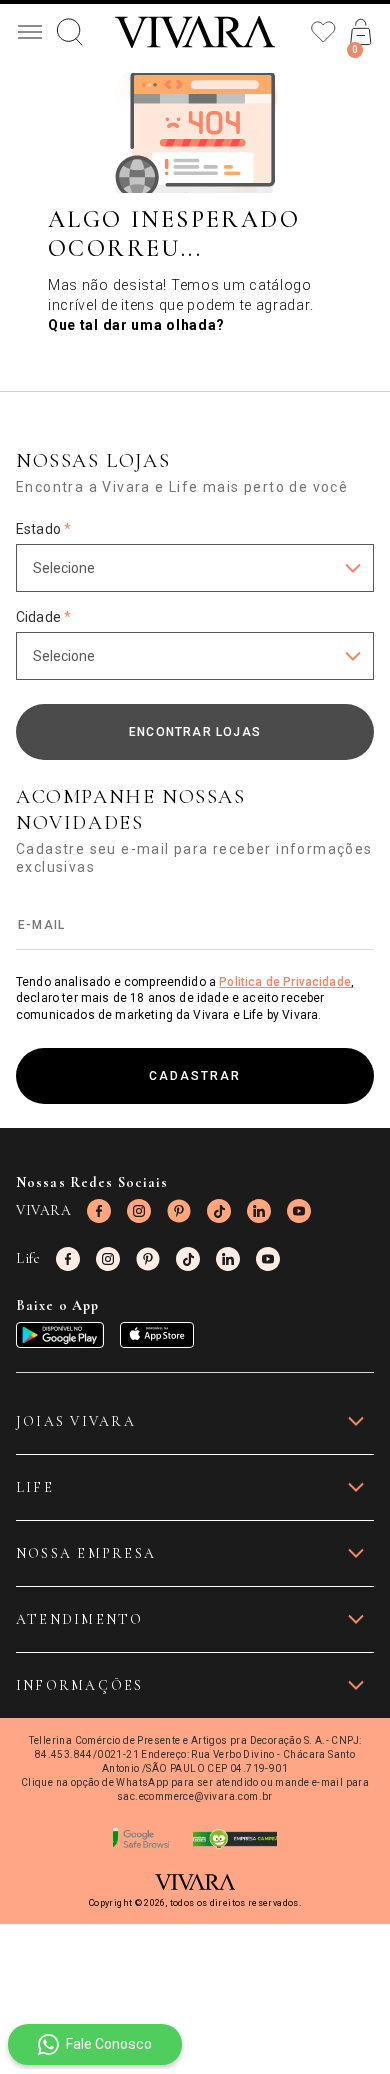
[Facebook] (99, 1211)
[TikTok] (219, 1211)
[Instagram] (139, 1211)
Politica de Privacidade (285, 982)
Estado (43, 529)
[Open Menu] (30, 32)
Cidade (43, 617)
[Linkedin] (259, 1211)
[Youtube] (299, 1211)
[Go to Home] (195, 32)
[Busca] (70, 32)
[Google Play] (60, 1335)
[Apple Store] (157, 1335)
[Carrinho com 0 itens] (361, 32)
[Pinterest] (179, 1211)
